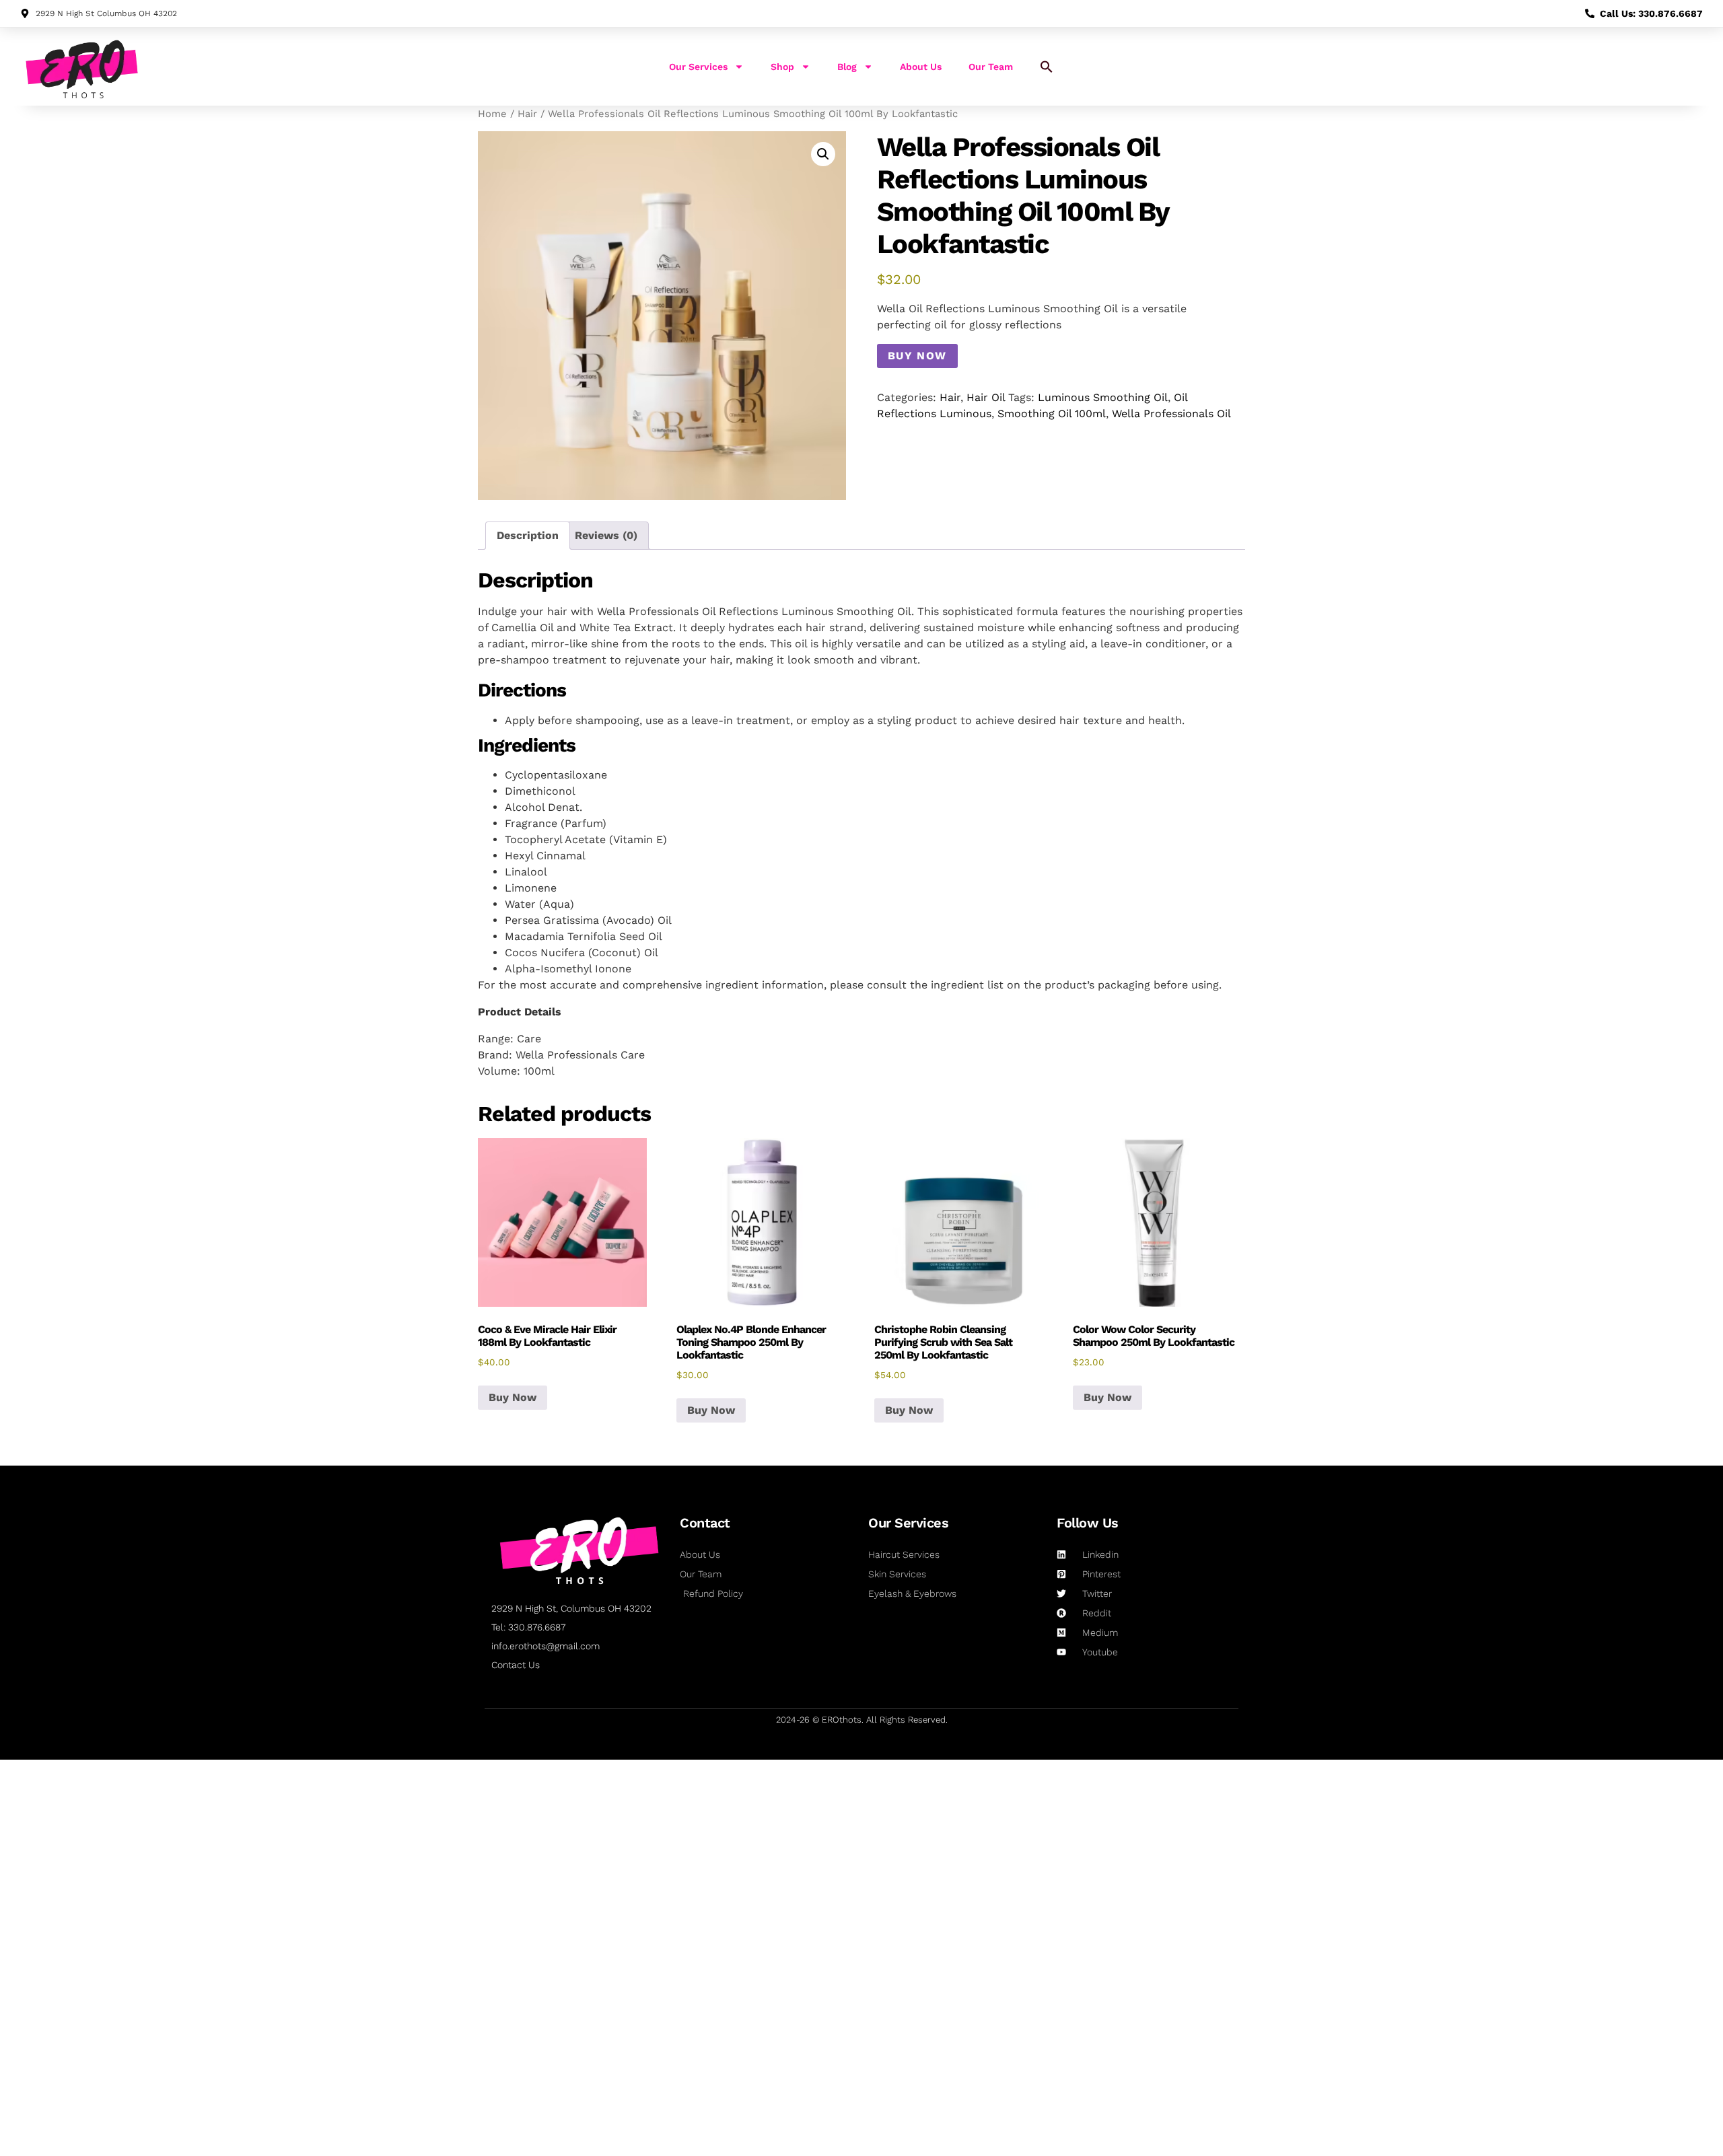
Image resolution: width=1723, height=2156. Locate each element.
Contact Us (516, 1665)
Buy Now (917, 356)
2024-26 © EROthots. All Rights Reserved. (862, 1720)
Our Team (991, 67)
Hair (527, 114)
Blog (847, 67)
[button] (1047, 67)
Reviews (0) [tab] (606, 535)
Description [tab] (528, 535)
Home (492, 114)
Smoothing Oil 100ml (1052, 414)
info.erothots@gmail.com (546, 1646)
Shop (782, 67)
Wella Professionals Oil (1171, 414)
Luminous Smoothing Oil (1103, 397)
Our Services (698, 67)
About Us (921, 67)
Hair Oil (986, 397)
